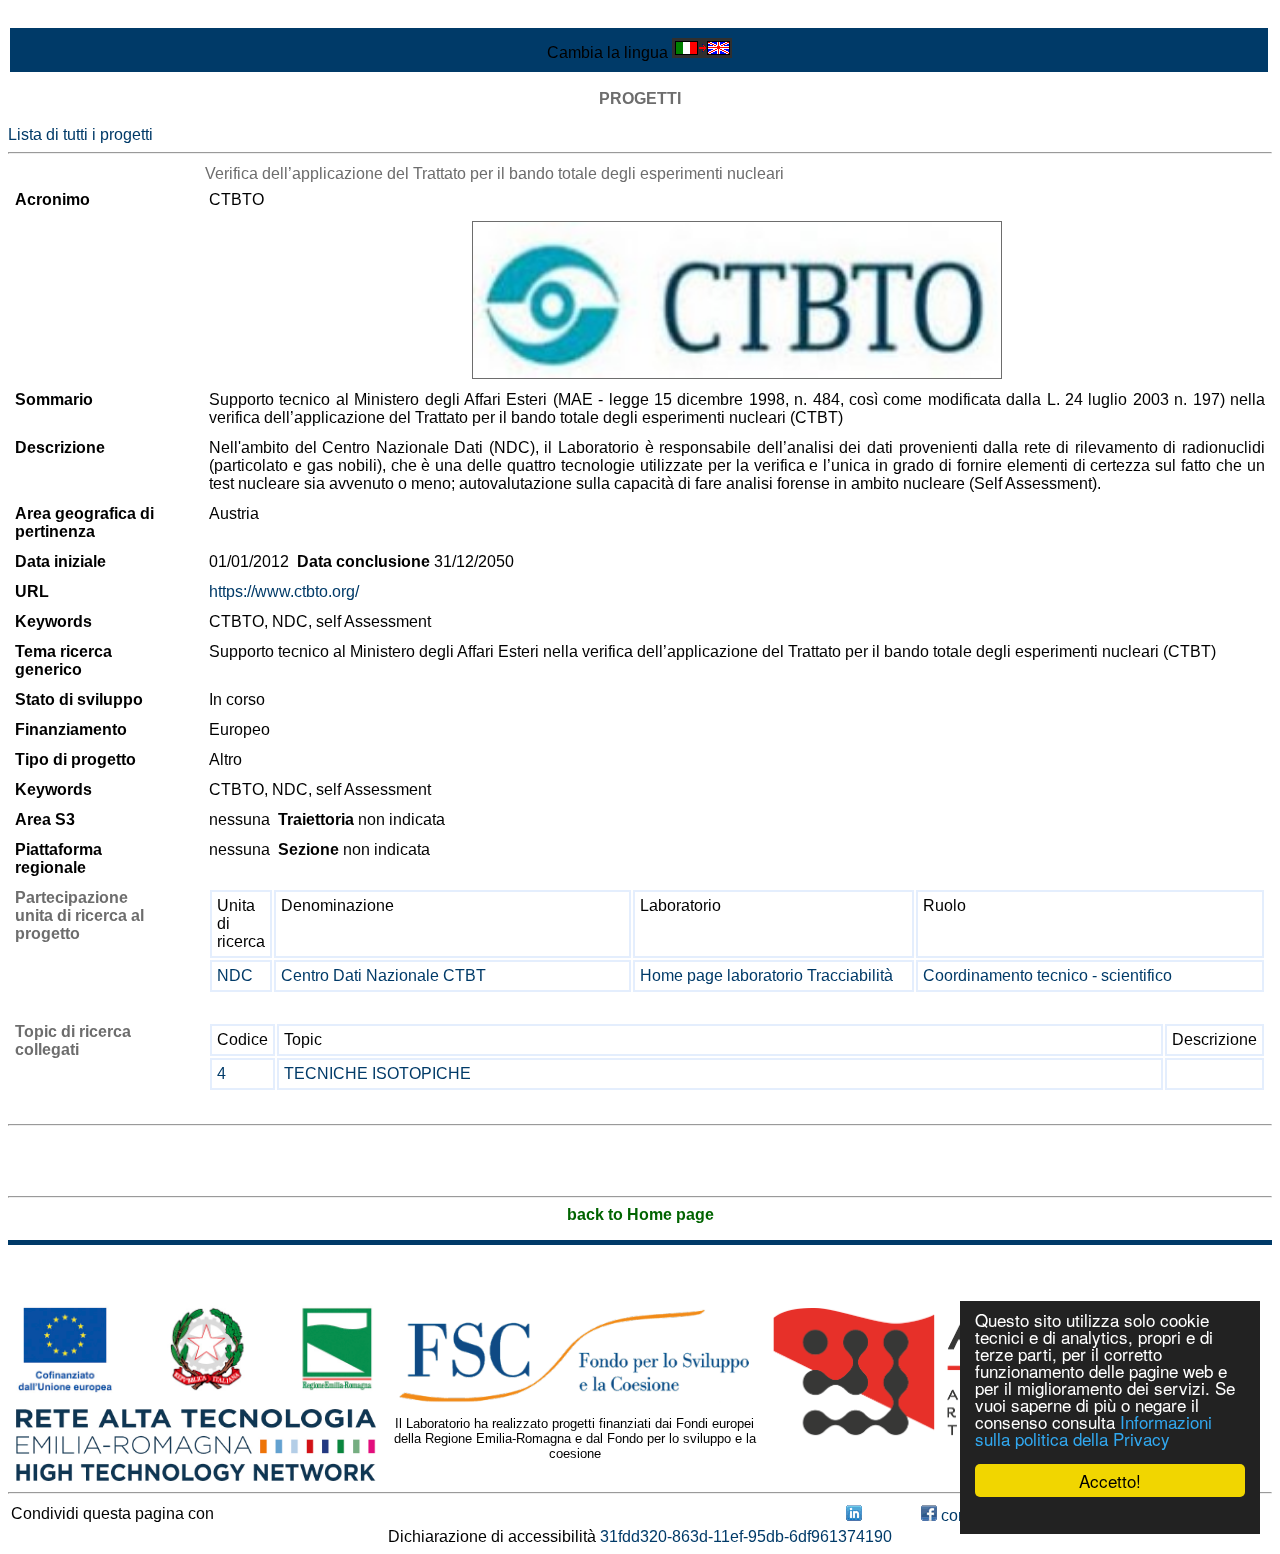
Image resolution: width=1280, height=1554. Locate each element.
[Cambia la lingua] (702, 52)
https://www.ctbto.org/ (284, 591)
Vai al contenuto (65, 16)
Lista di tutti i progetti (80, 134)
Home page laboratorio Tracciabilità (766, 975)
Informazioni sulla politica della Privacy (1093, 1430)
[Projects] (737, 300)
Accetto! (1110, 1480)
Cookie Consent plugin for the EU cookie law (1110, 1515)
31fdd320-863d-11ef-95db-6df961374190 (746, 1536)
